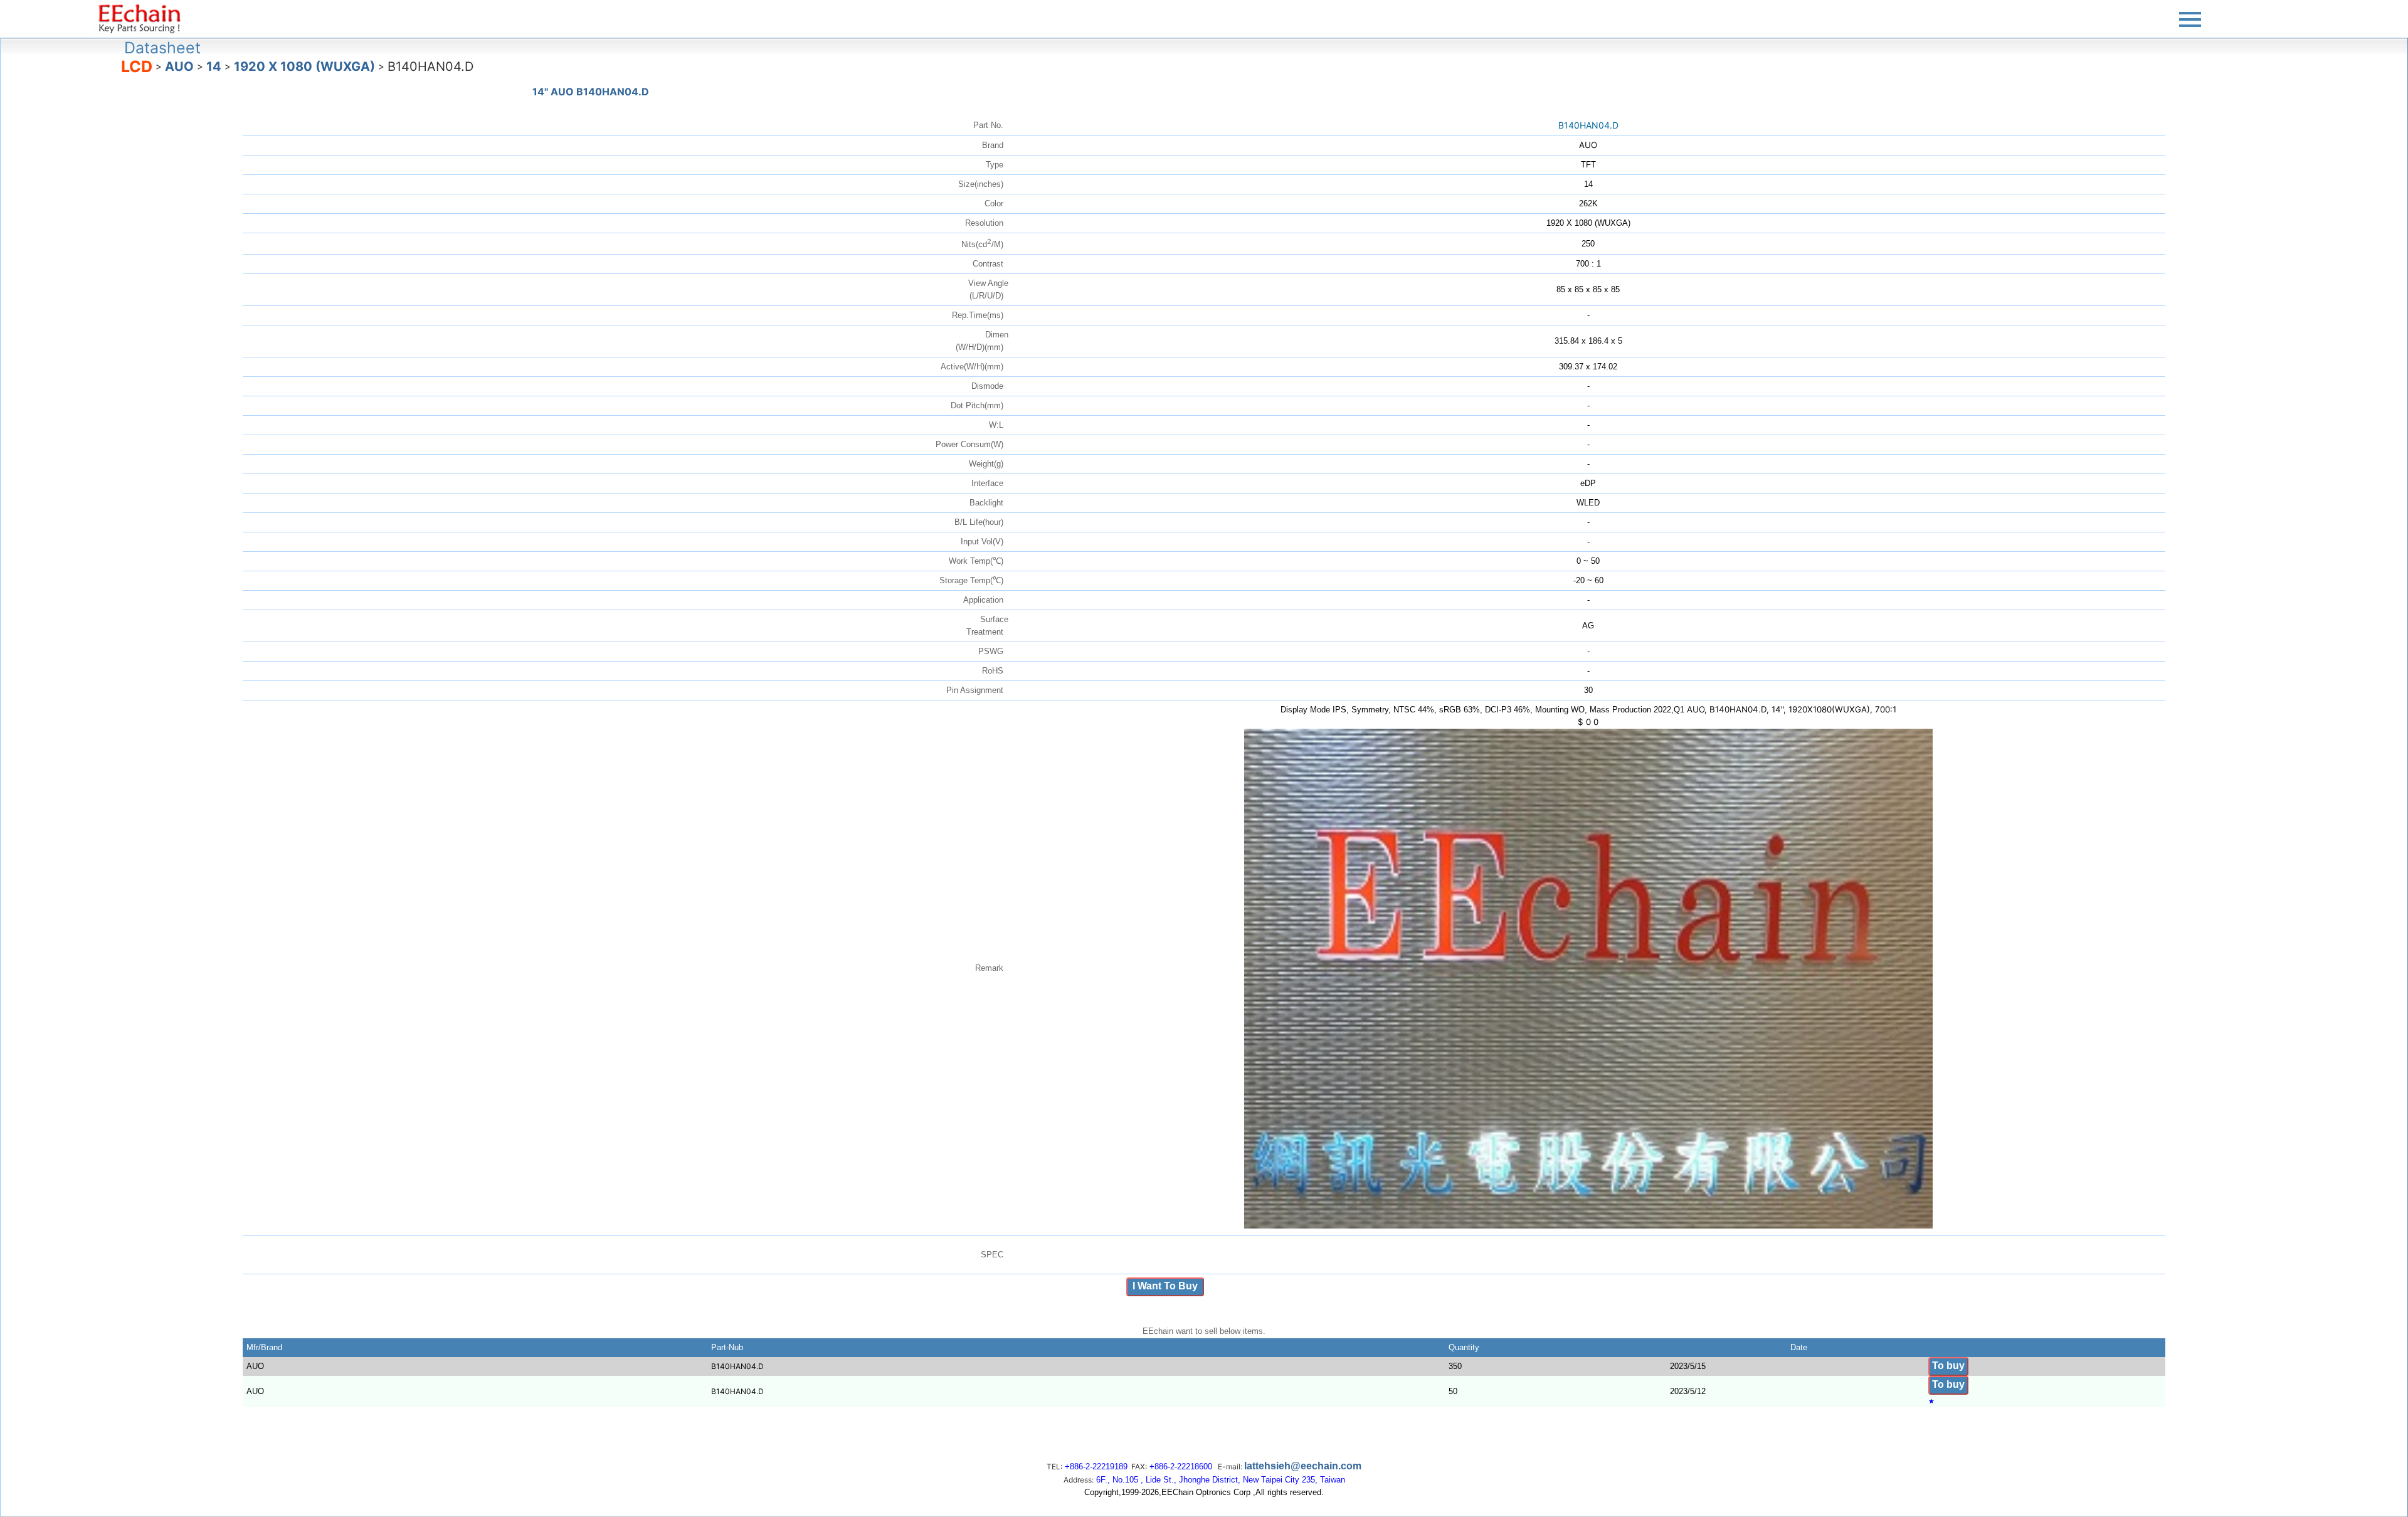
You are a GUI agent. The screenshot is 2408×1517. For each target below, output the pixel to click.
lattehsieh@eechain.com (1303, 1466)
